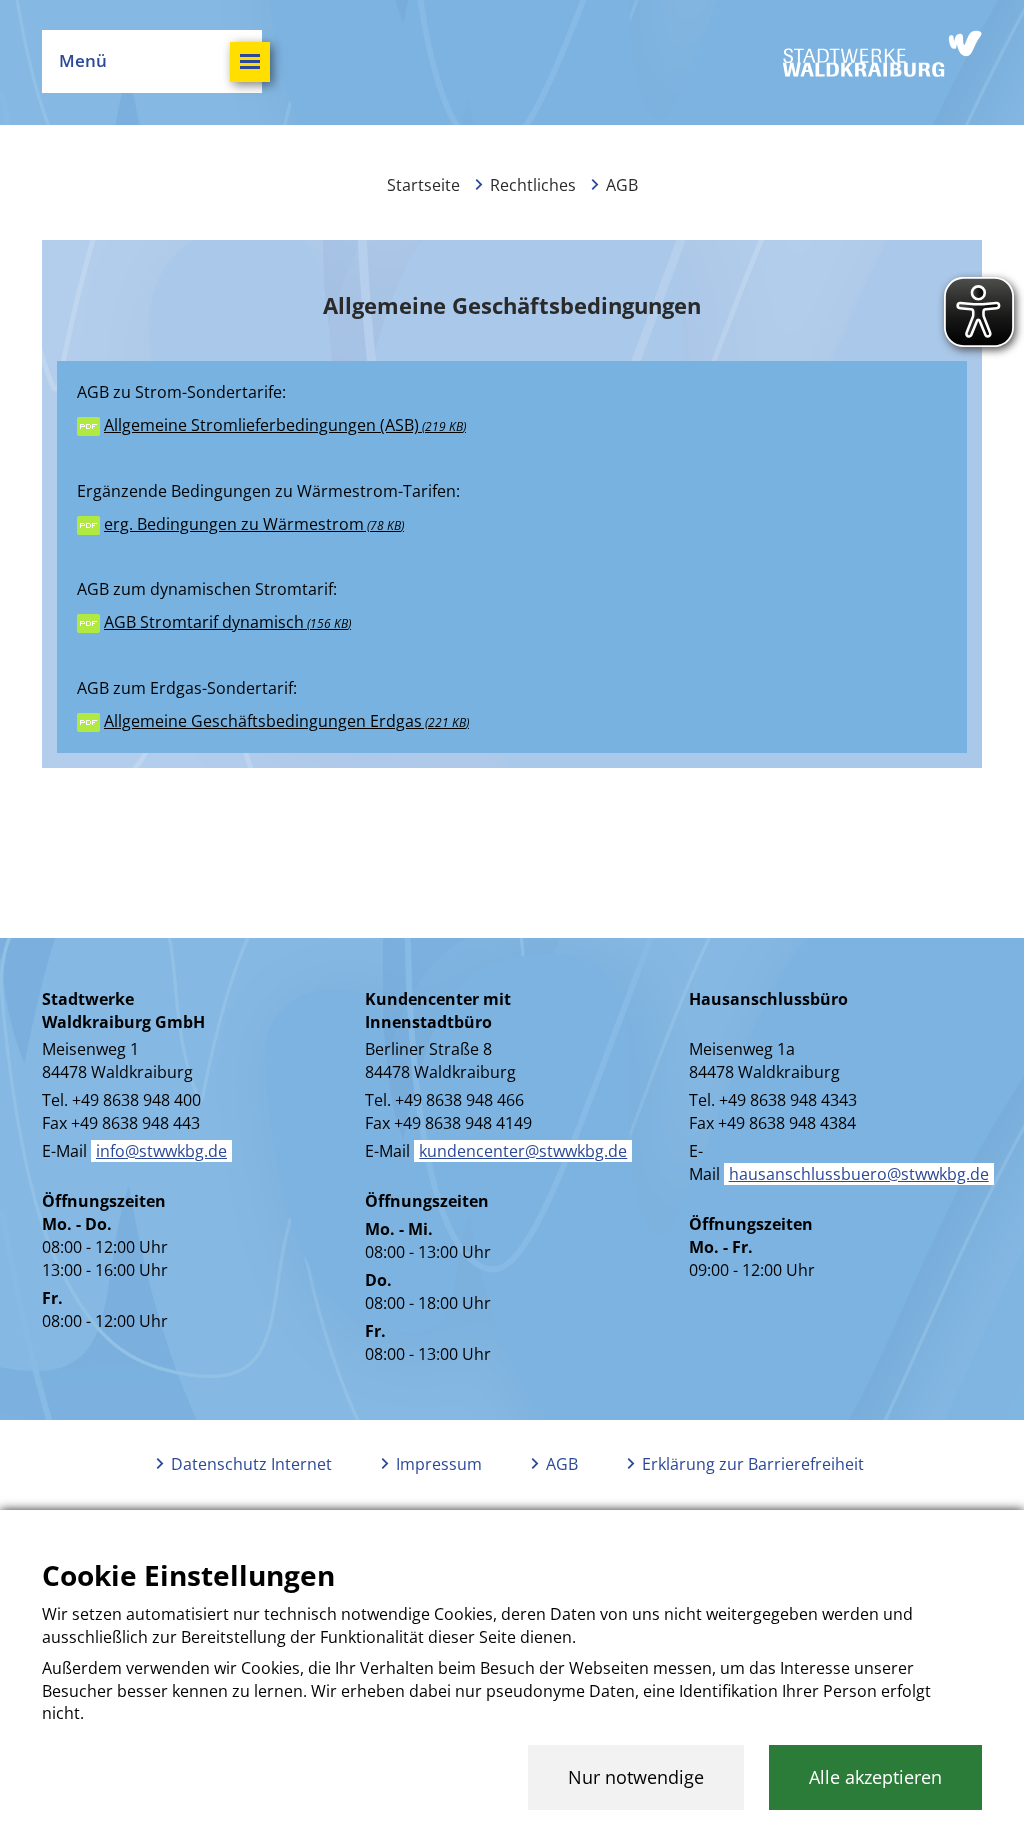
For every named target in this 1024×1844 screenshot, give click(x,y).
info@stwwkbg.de (161, 1151)
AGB (562, 1464)
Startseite (423, 185)
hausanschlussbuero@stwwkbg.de (859, 1174)
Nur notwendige (636, 1777)
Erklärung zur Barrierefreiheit (753, 1464)
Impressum (439, 1464)
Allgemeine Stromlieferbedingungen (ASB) (283, 425)
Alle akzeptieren (875, 1777)
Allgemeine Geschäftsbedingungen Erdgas (285, 721)
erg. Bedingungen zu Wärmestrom (252, 524)
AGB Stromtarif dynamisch (226, 622)
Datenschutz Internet (251, 1464)
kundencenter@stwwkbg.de (523, 1151)
